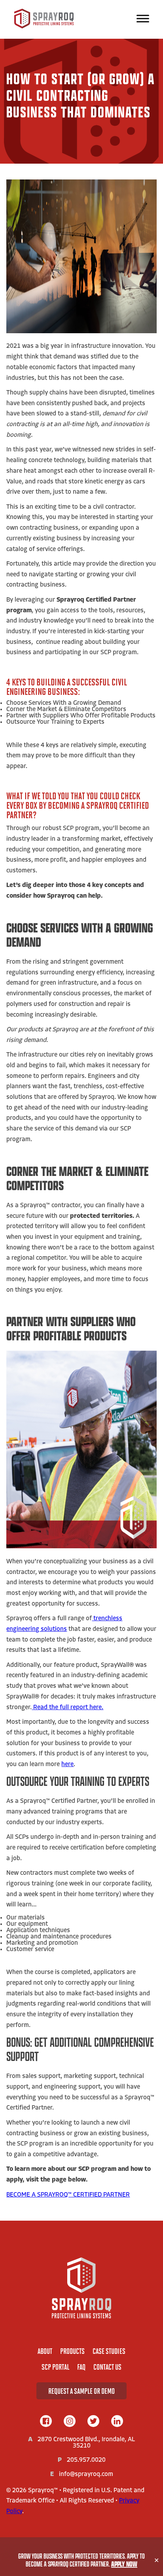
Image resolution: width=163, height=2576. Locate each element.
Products (72, 2351)
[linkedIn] (117, 2422)
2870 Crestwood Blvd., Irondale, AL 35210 (86, 2443)
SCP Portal (55, 2367)
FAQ (81, 2367)
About (45, 2351)
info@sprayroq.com (86, 2474)
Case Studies (109, 2351)
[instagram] (70, 2422)
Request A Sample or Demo (81, 2391)
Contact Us (107, 2367)
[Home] (81, 2288)
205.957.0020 (86, 2460)
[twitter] (93, 2422)
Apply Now (124, 2564)
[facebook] (46, 2422)
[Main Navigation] (143, 19)
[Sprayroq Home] (44, 27)
